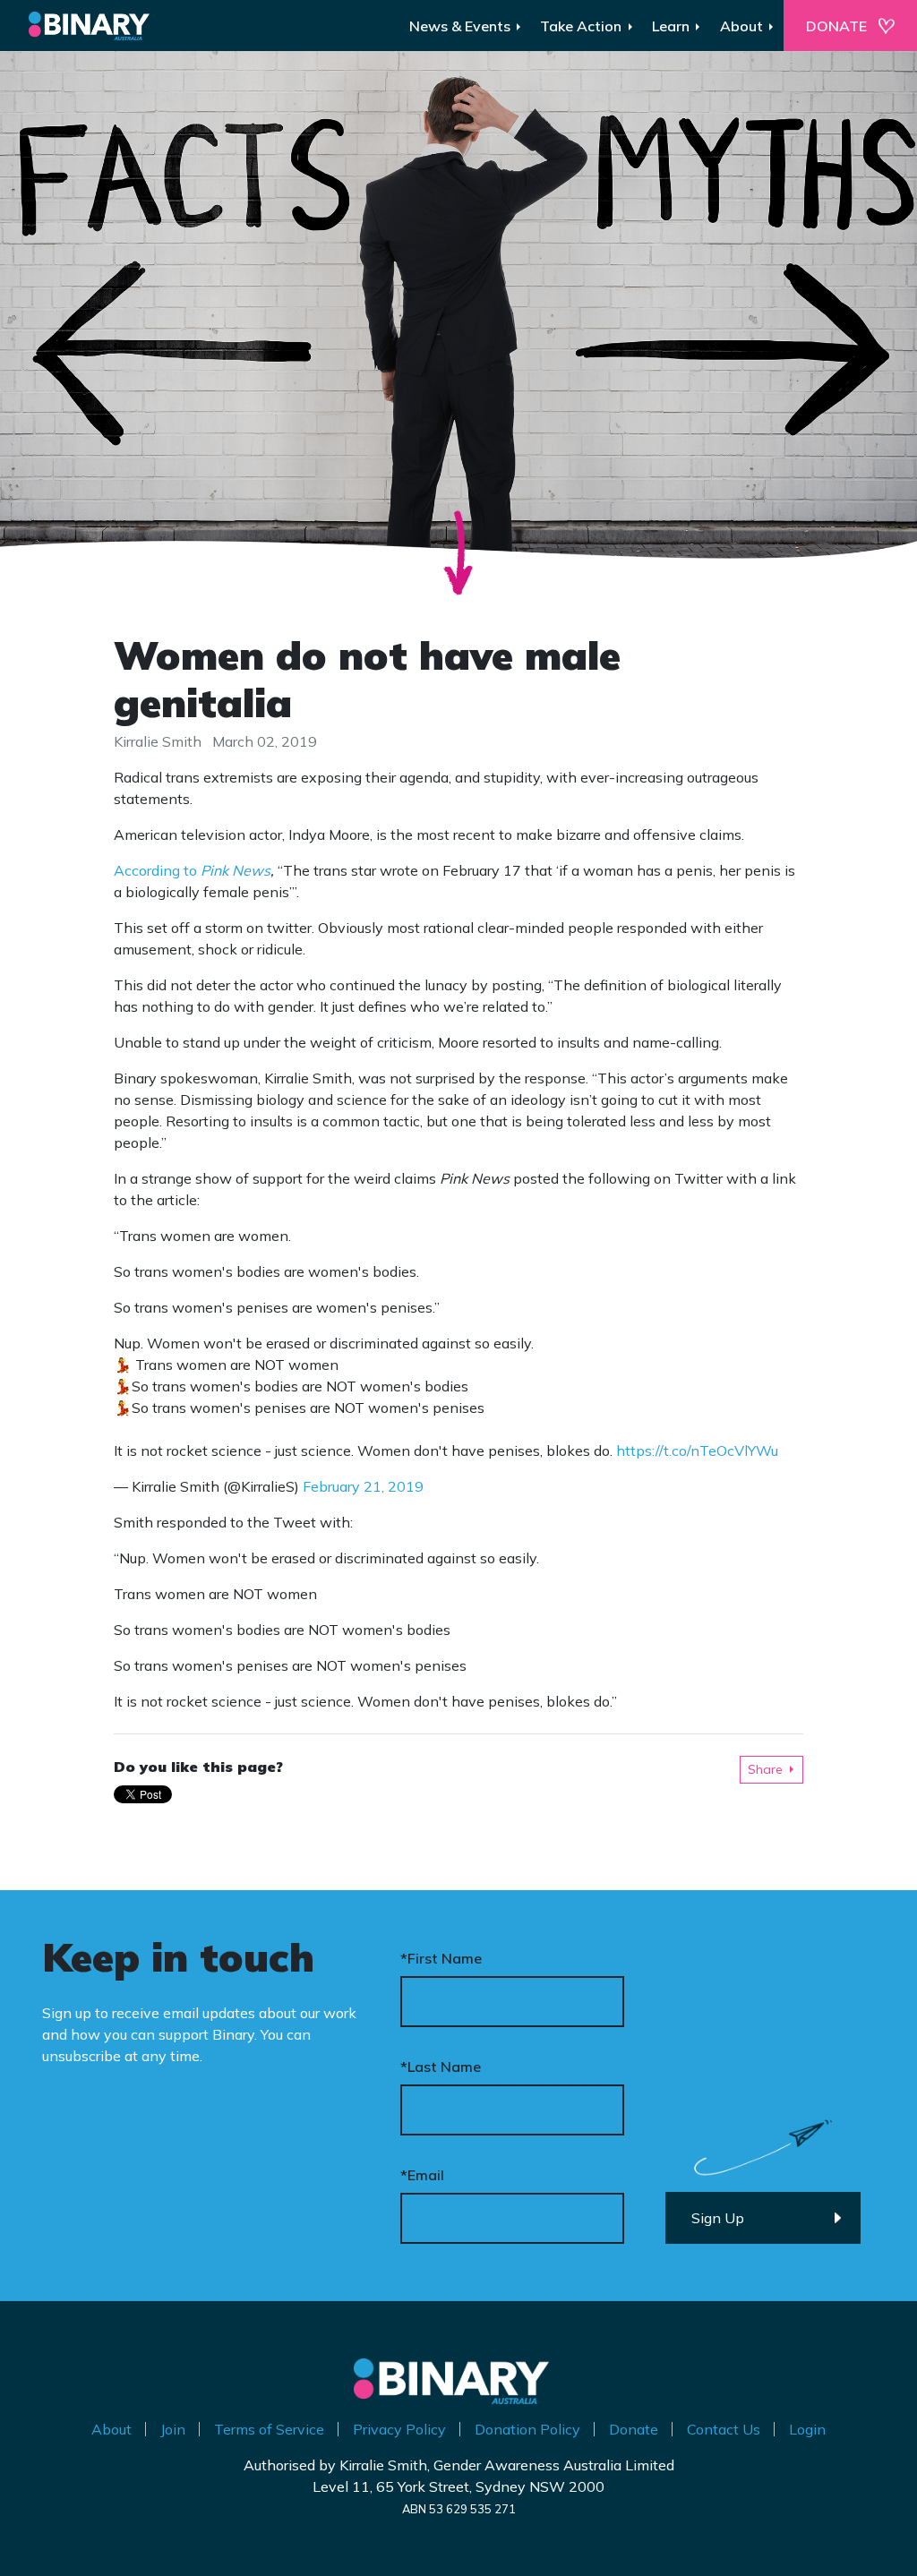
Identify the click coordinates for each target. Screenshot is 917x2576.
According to (192, 870)
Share (765, 1769)
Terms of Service (269, 2429)
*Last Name (441, 2067)
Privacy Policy (399, 2429)
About (111, 2429)
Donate (634, 2429)
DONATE (836, 26)
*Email (422, 2175)
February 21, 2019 (363, 1486)
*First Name (441, 1958)
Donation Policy (527, 2429)
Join (173, 2429)
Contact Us (724, 2429)
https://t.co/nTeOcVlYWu (697, 1451)
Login (807, 2429)
